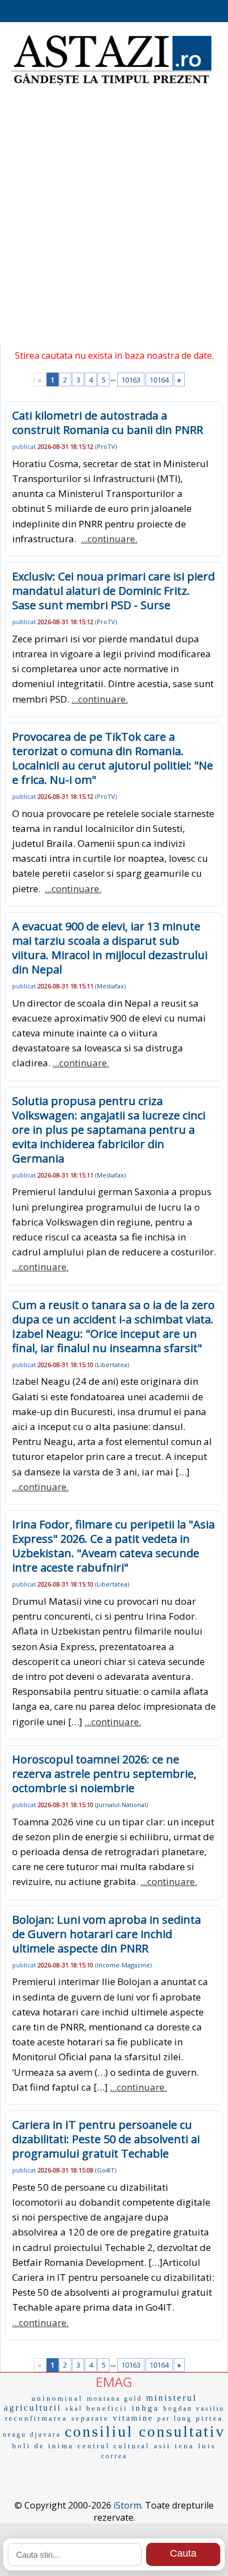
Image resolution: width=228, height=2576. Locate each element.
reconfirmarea (36, 2418)
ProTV (106, 446)
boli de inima (43, 2446)
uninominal (57, 2398)
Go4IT (106, 2170)
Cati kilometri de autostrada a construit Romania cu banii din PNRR (108, 423)
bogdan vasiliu (194, 2409)
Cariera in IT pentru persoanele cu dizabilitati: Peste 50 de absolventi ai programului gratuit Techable (106, 2139)
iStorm (127, 2505)
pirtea (209, 2418)
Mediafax (110, 986)
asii (162, 2446)
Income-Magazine (123, 1965)
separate (90, 2418)
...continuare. (109, 539)
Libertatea (112, 1365)
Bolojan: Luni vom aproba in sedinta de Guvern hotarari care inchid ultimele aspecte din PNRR (107, 1934)
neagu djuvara (32, 2434)
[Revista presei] (111, 84)
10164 (159, 380)
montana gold (115, 2399)
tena (185, 2446)
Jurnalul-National (121, 1805)
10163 (131, 380)
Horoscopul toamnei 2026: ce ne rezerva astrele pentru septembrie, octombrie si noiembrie (104, 1774)
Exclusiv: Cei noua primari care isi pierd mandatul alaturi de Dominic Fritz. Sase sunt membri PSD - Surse (113, 591)
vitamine (133, 2418)
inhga (146, 2408)
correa (114, 2456)
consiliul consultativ (145, 2431)
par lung (175, 2418)
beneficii (107, 2408)
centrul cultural (114, 2446)
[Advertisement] (114, 219)
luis (207, 2446)
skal (74, 2409)
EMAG (114, 2382)
